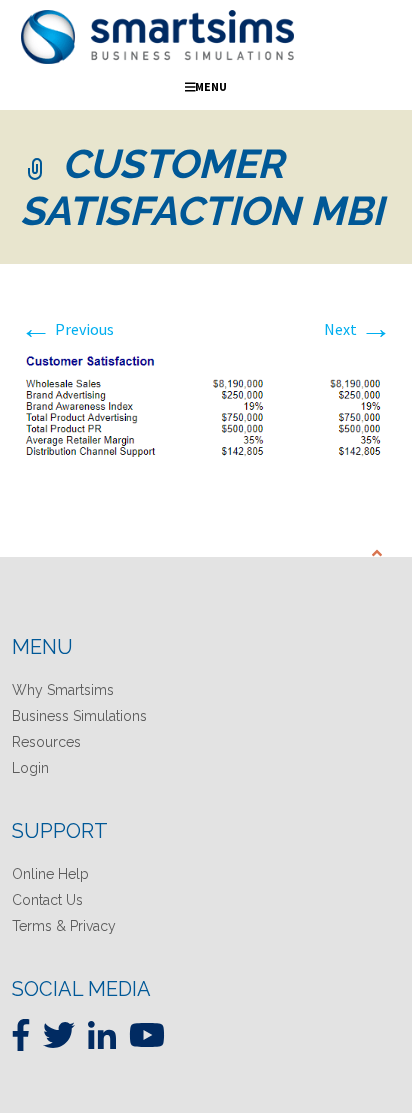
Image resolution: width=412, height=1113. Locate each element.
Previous (67, 329)
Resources (46, 742)
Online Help (50, 874)
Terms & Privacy (64, 926)
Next (358, 329)
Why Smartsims (63, 690)
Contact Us (47, 900)
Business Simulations (79, 716)
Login (30, 768)
